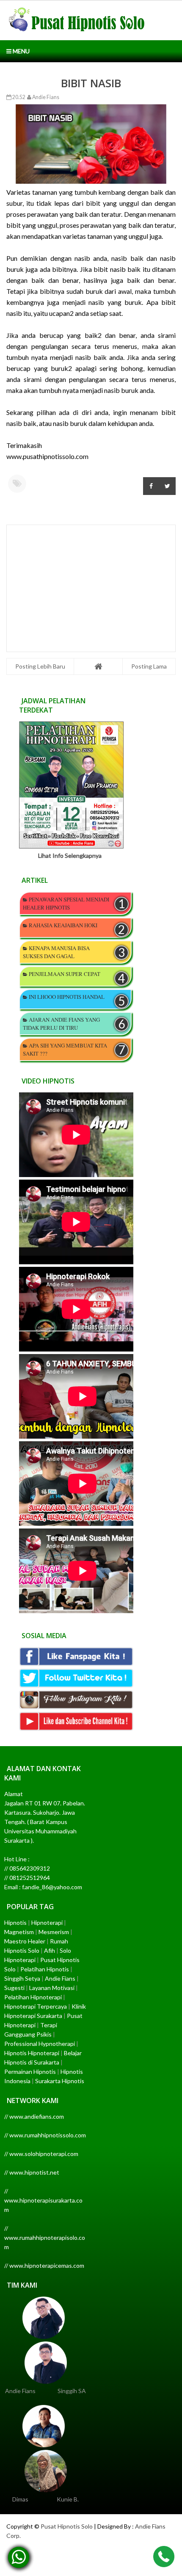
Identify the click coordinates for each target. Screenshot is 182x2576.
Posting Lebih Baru (40, 666)
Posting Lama (149, 666)
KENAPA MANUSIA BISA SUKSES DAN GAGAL (56, 952)
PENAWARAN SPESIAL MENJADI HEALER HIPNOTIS (66, 903)
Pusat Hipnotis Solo (67, 2526)
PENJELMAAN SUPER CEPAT (65, 974)
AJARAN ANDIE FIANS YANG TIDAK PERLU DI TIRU (61, 1024)
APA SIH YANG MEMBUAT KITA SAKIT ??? (65, 1049)
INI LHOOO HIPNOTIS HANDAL (67, 997)
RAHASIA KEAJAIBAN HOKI (63, 925)
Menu (21, 51)
